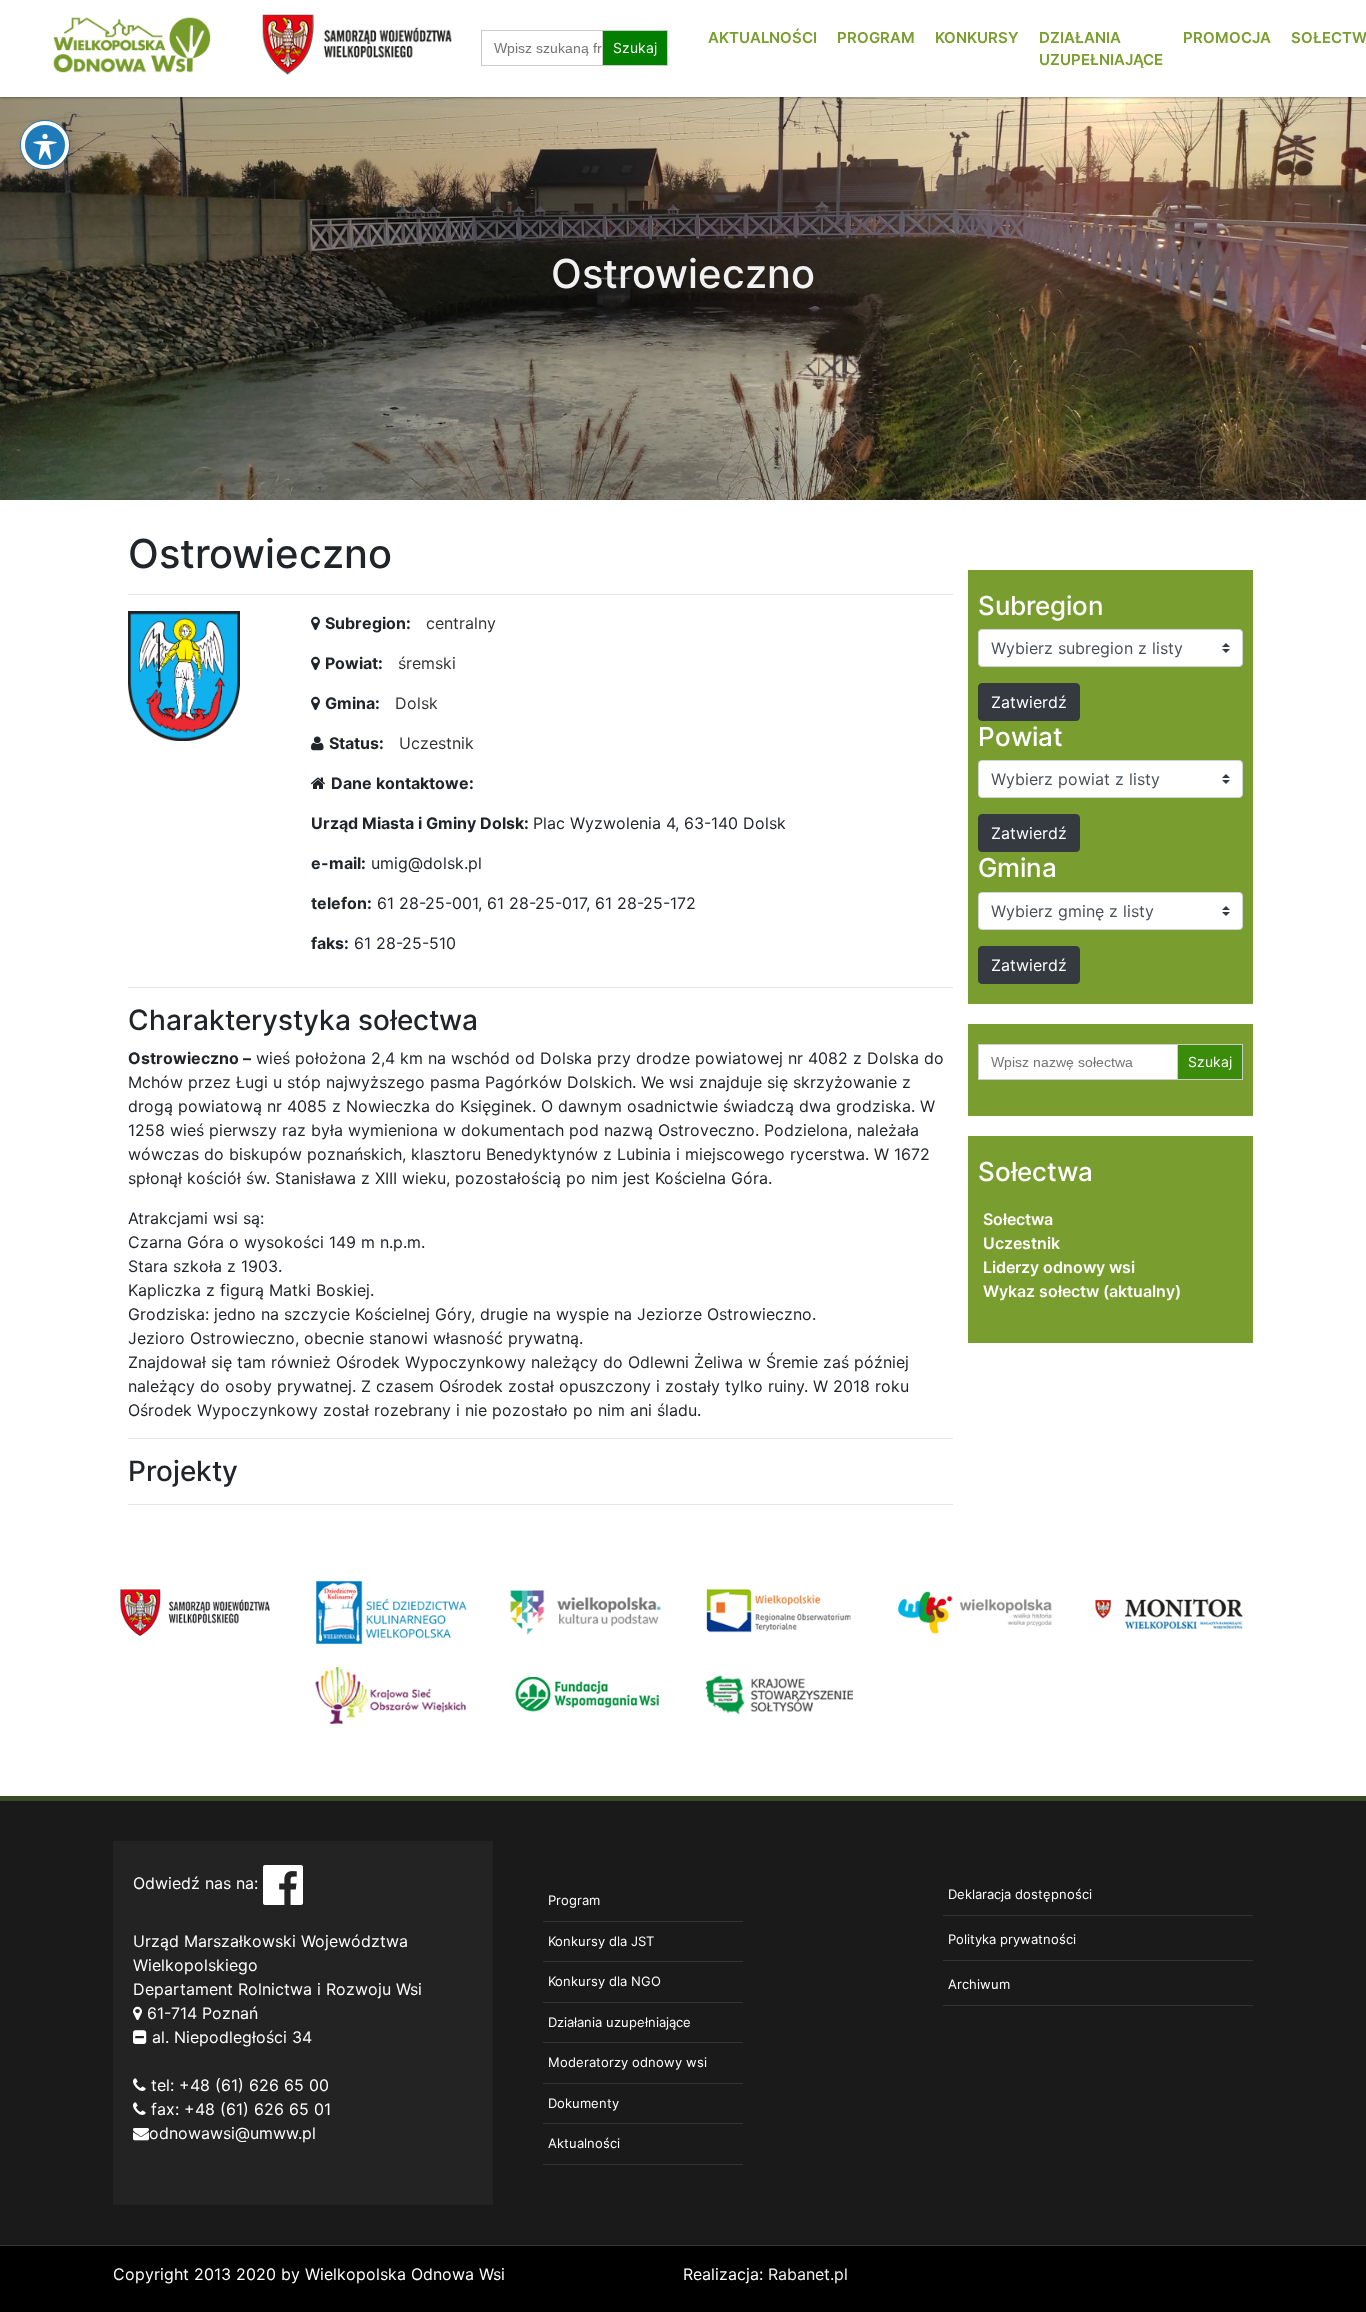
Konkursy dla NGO (604, 1981)
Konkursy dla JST (601, 1941)
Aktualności (762, 37)
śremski (427, 663)
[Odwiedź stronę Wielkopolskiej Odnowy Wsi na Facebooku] (283, 1884)
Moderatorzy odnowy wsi (627, 2062)
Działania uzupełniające (619, 2022)
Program (876, 37)
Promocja (1227, 37)
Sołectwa (1018, 1219)
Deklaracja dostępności (1020, 1894)
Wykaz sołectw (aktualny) (1082, 1291)
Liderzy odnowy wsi (1059, 1267)
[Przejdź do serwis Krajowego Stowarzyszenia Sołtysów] (780, 1693)
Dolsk (416, 703)
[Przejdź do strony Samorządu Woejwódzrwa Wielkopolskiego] (195, 1611)
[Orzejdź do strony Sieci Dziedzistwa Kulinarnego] (390, 1611)
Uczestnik (436, 743)
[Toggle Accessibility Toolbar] (45, 145)
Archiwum (979, 1984)
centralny (461, 623)
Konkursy (977, 37)
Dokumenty (583, 2103)
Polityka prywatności (1012, 1939)
